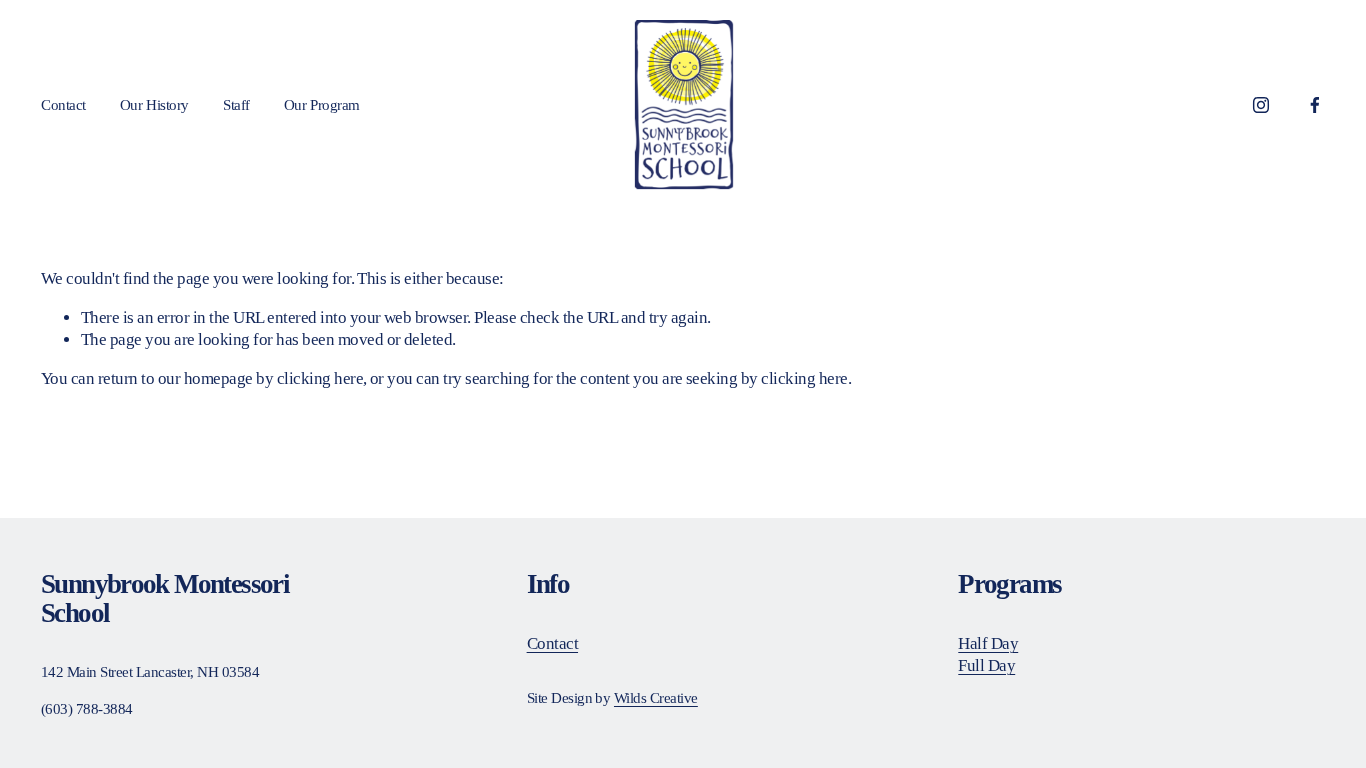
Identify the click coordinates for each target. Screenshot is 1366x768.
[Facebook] (1315, 105)
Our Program (322, 104)
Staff (236, 104)
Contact (63, 104)
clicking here (320, 378)
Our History (154, 104)
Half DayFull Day (988, 654)
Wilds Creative (656, 697)
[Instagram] (1261, 105)
